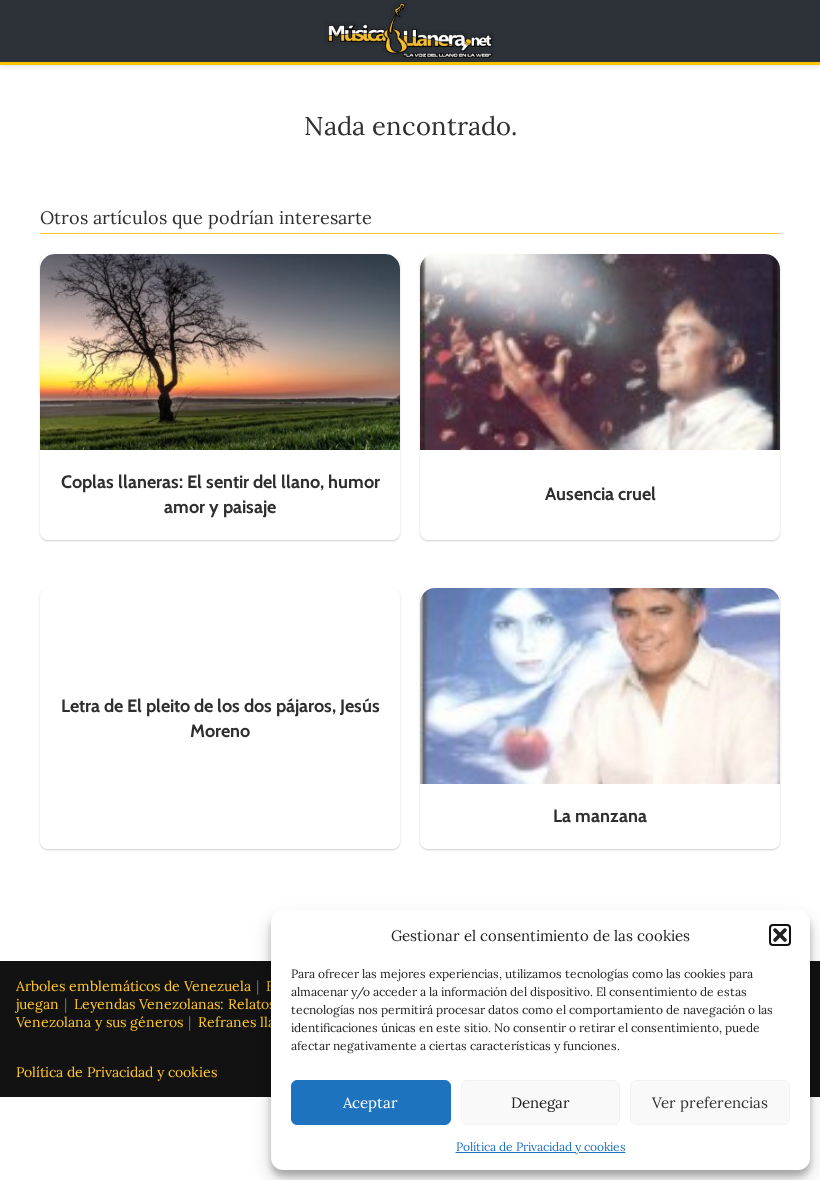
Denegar (540, 1102)
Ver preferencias (710, 1102)
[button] (780, 935)
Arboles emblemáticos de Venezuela (133, 986)
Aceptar (370, 1102)
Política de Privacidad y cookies (541, 1146)
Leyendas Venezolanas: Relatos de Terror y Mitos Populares (266, 1004)
